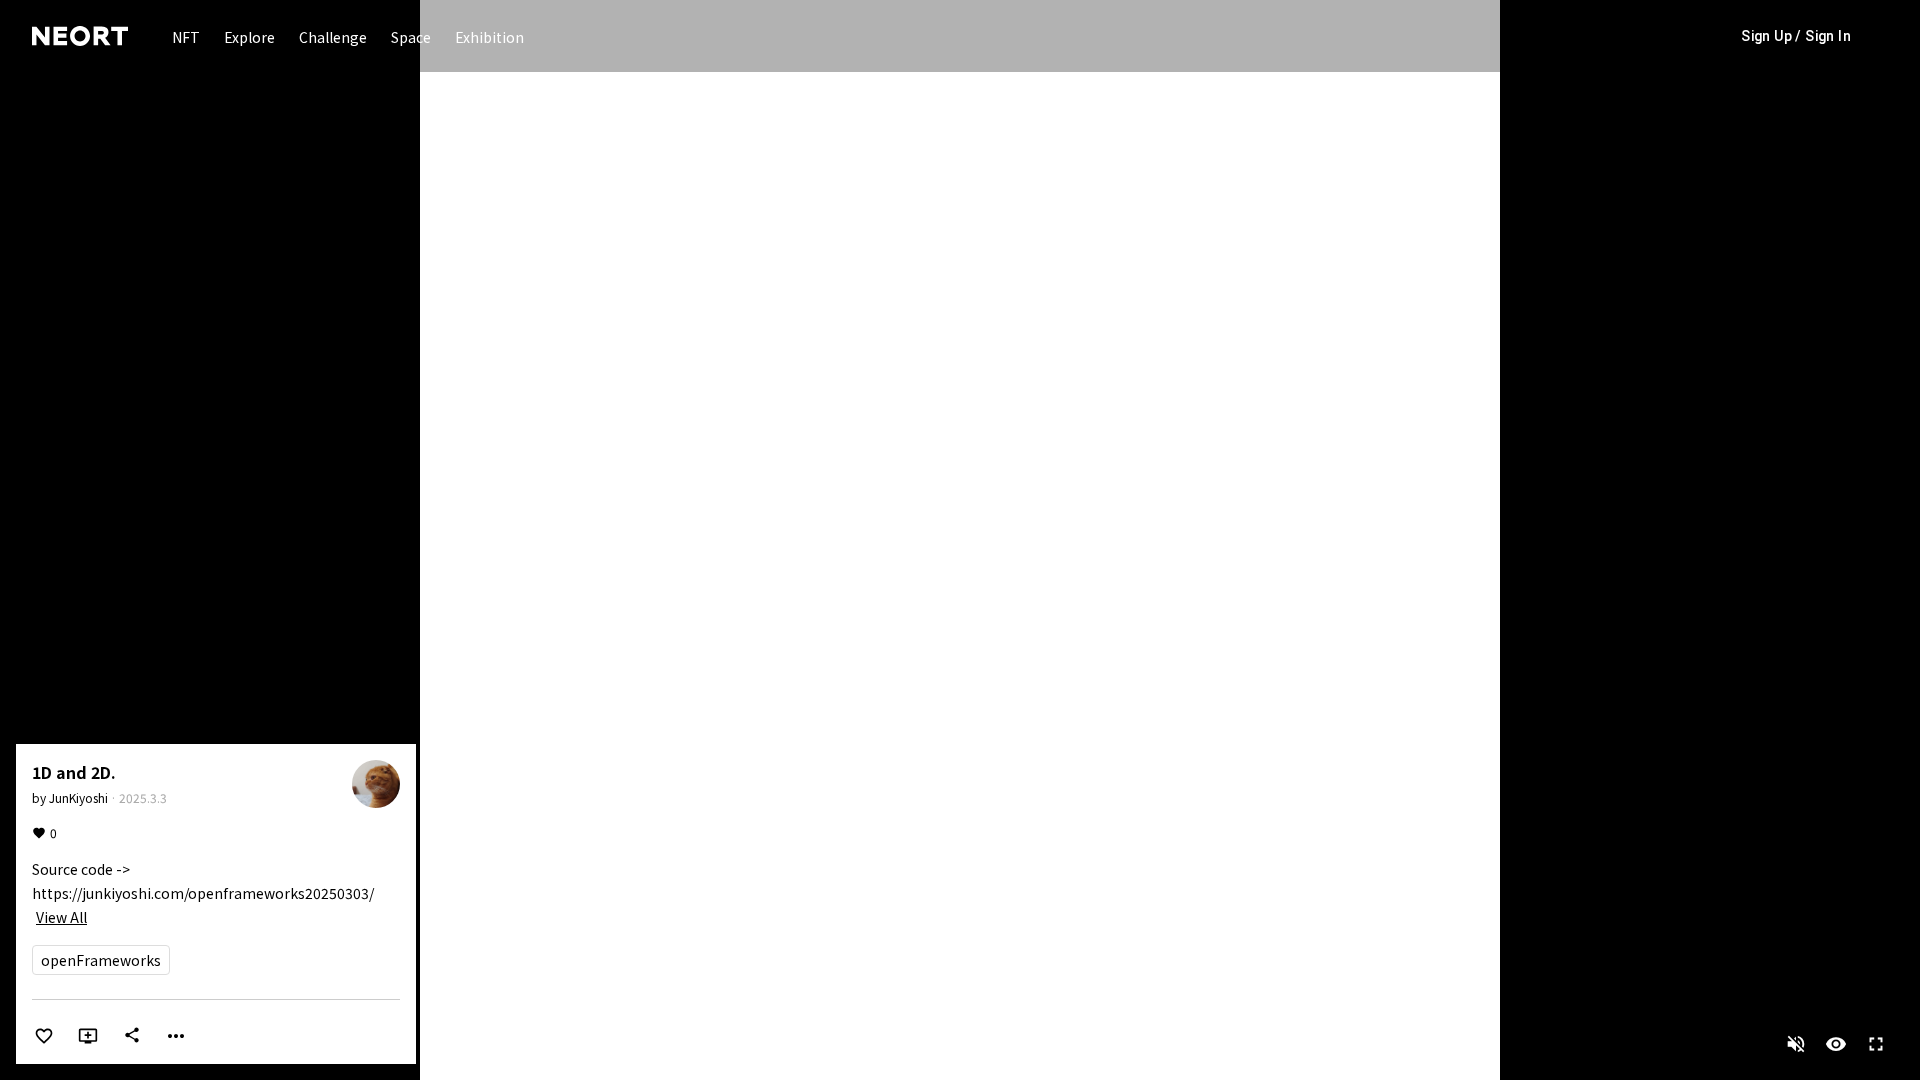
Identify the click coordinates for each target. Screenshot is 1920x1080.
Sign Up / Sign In (1796, 36)
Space (411, 37)
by (70, 797)
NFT (186, 37)
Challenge (333, 37)
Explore (249, 37)
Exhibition (489, 37)
